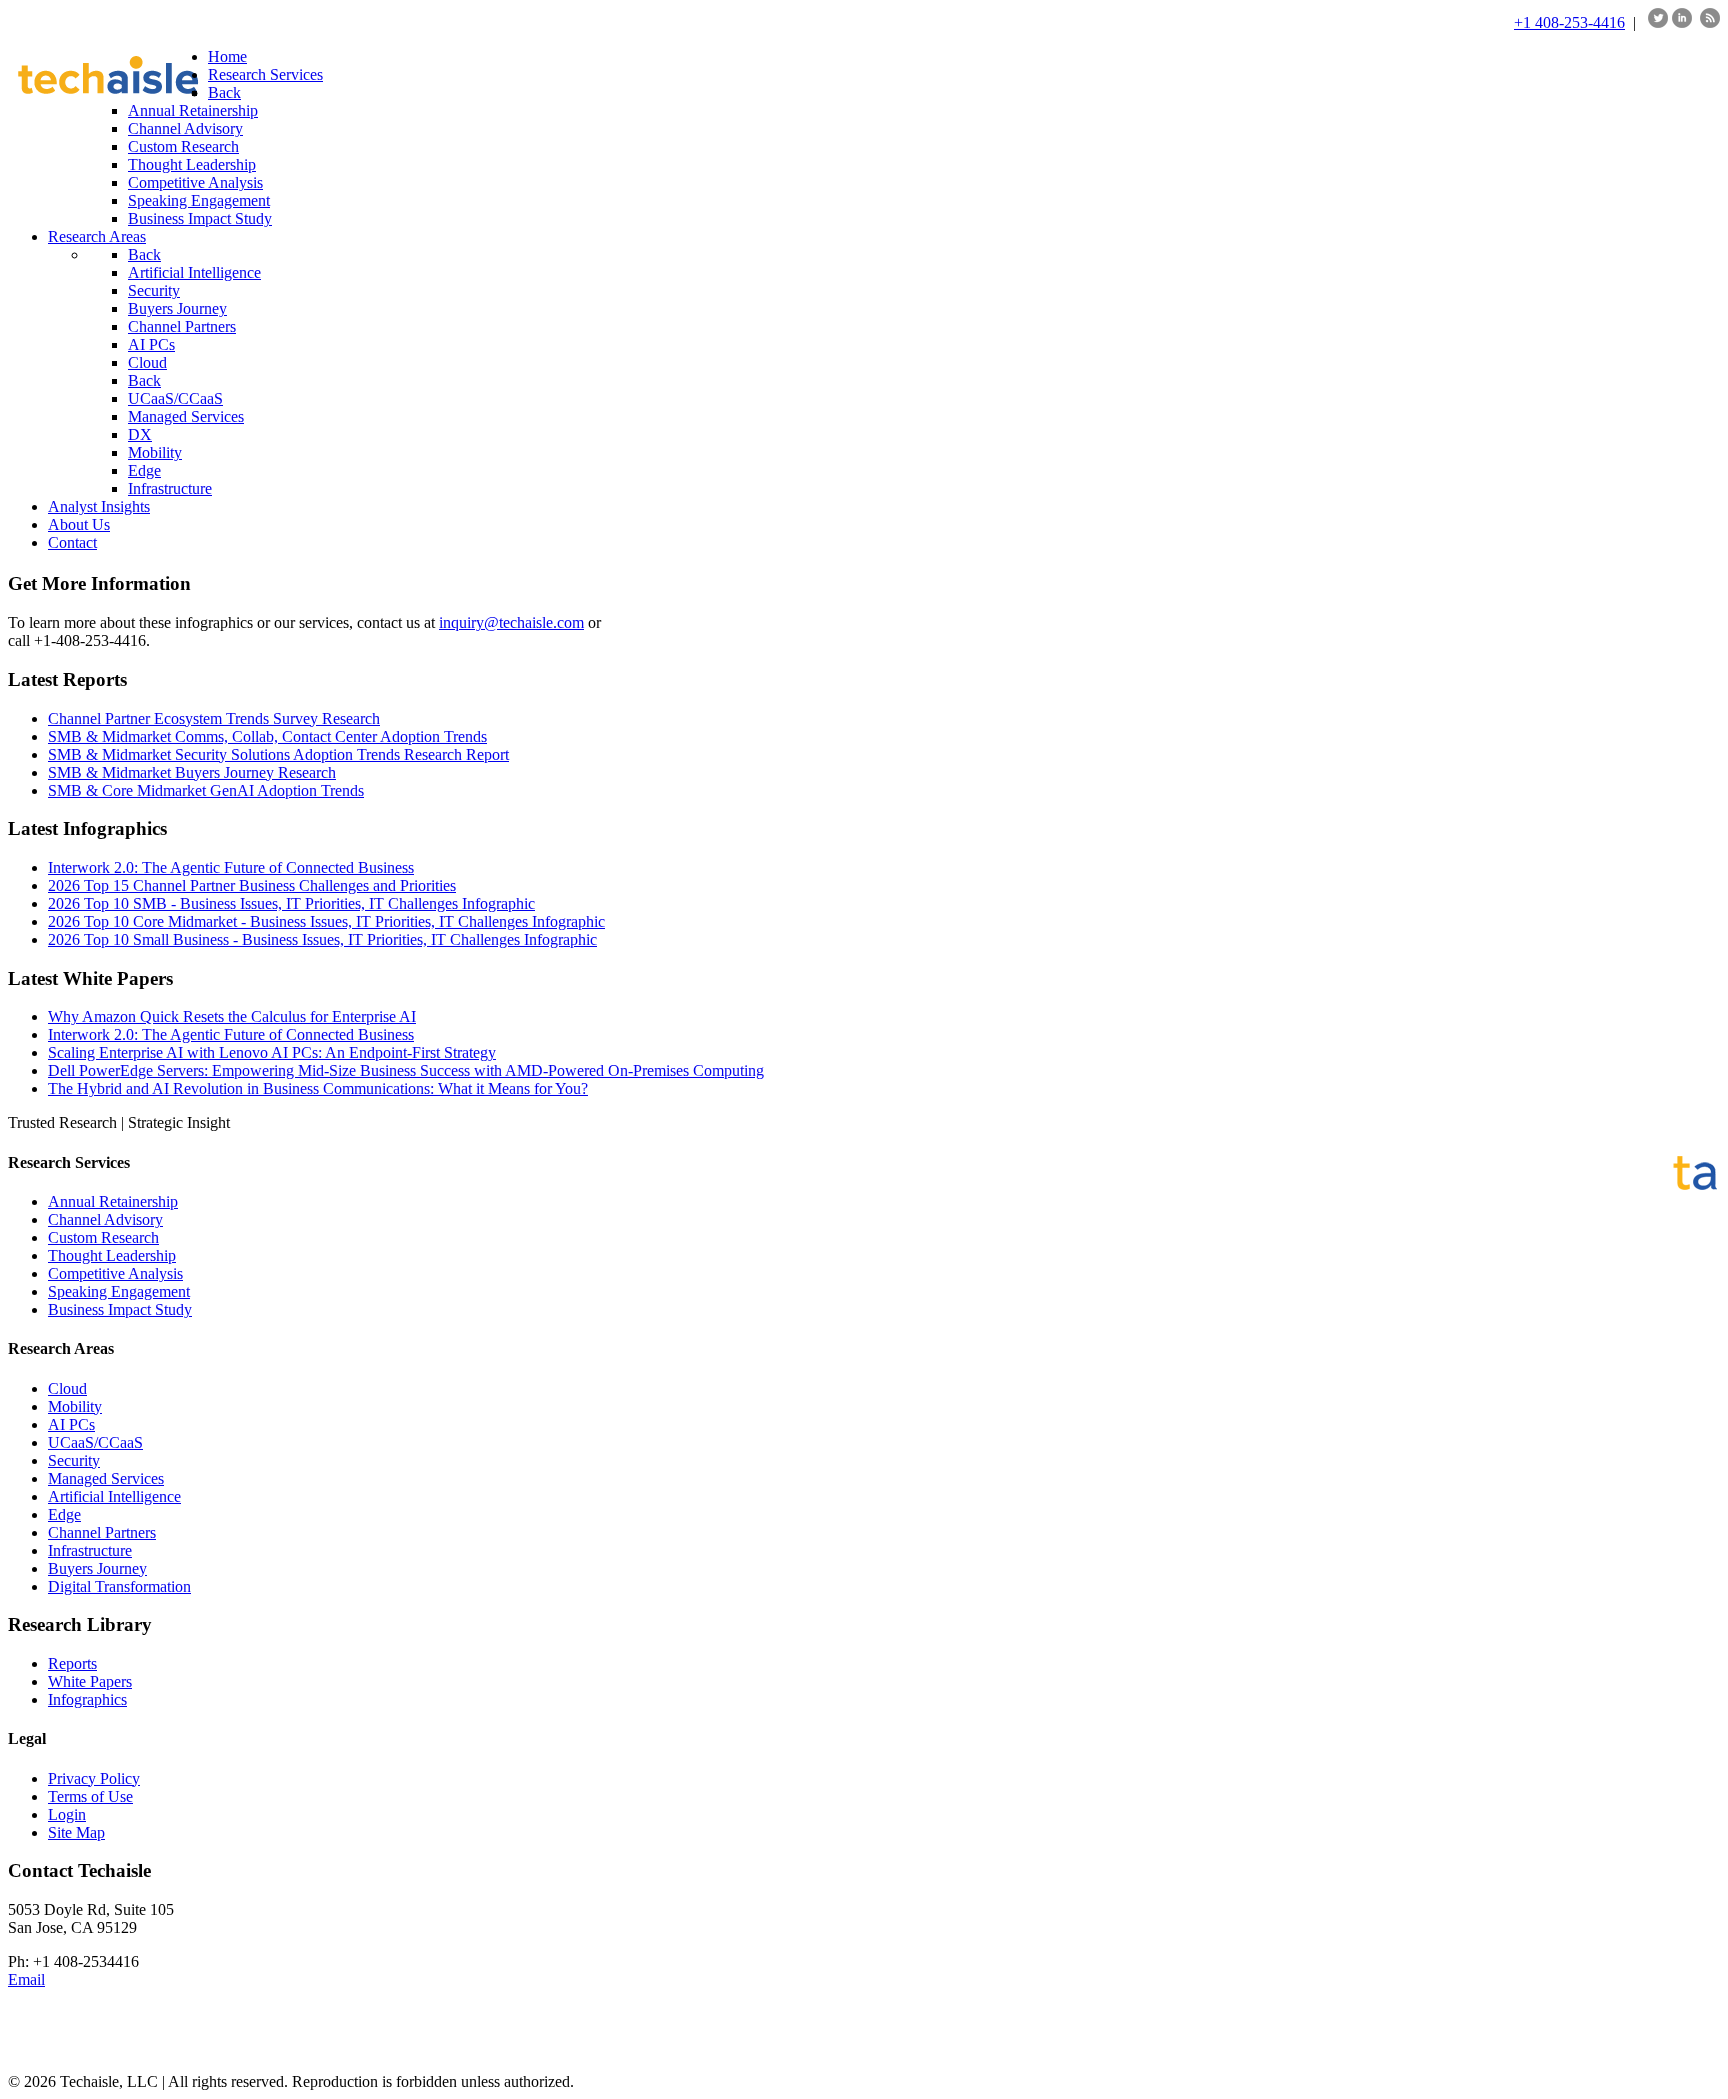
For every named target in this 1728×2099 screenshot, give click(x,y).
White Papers (90, 1681)
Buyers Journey (97, 1568)
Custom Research (103, 1237)
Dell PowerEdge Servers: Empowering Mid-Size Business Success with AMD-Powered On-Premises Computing (406, 1070)
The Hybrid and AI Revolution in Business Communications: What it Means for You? (318, 1088)
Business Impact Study (120, 1309)
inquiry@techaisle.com (511, 622)
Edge (64, 1514)
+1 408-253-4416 (1569, 22)
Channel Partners (102, 1532)
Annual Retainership (113, 1201)
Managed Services (106, 1478)
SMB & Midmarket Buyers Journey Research (192, 772)
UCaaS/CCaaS (95, 1442)
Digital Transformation (119, 1586)
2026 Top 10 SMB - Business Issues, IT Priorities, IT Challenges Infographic (291, 903)
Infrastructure (90, 1550)
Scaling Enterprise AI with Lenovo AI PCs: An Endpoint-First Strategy (272, 1052)
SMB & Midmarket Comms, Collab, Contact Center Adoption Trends (267, 736)
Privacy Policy (94, 1778)
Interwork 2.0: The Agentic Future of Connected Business (231, 867)
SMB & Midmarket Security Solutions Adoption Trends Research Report (278, 754)
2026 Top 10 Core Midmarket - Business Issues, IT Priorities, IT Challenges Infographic (326, 921)
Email (26, 1979)
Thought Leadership (112, 1255)
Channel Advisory (105, 1219)
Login (67, 1814)
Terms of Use (90, 1796)
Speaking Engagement (119, 1291)
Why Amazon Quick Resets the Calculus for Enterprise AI (232, 1016)
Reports (72, 1663)
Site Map (76, 1832)
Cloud (67, 1388)
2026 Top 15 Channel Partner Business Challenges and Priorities (252, 885)
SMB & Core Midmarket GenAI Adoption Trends (206, 790)
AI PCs (71, 1424)
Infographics (87, 1699)
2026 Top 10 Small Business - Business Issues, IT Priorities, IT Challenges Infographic (322, 939)
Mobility (75, 1406)
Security (74, 1460)
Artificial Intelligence (114, 1496)
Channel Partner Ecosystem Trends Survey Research (214, 718)
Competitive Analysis (115, 1273)
